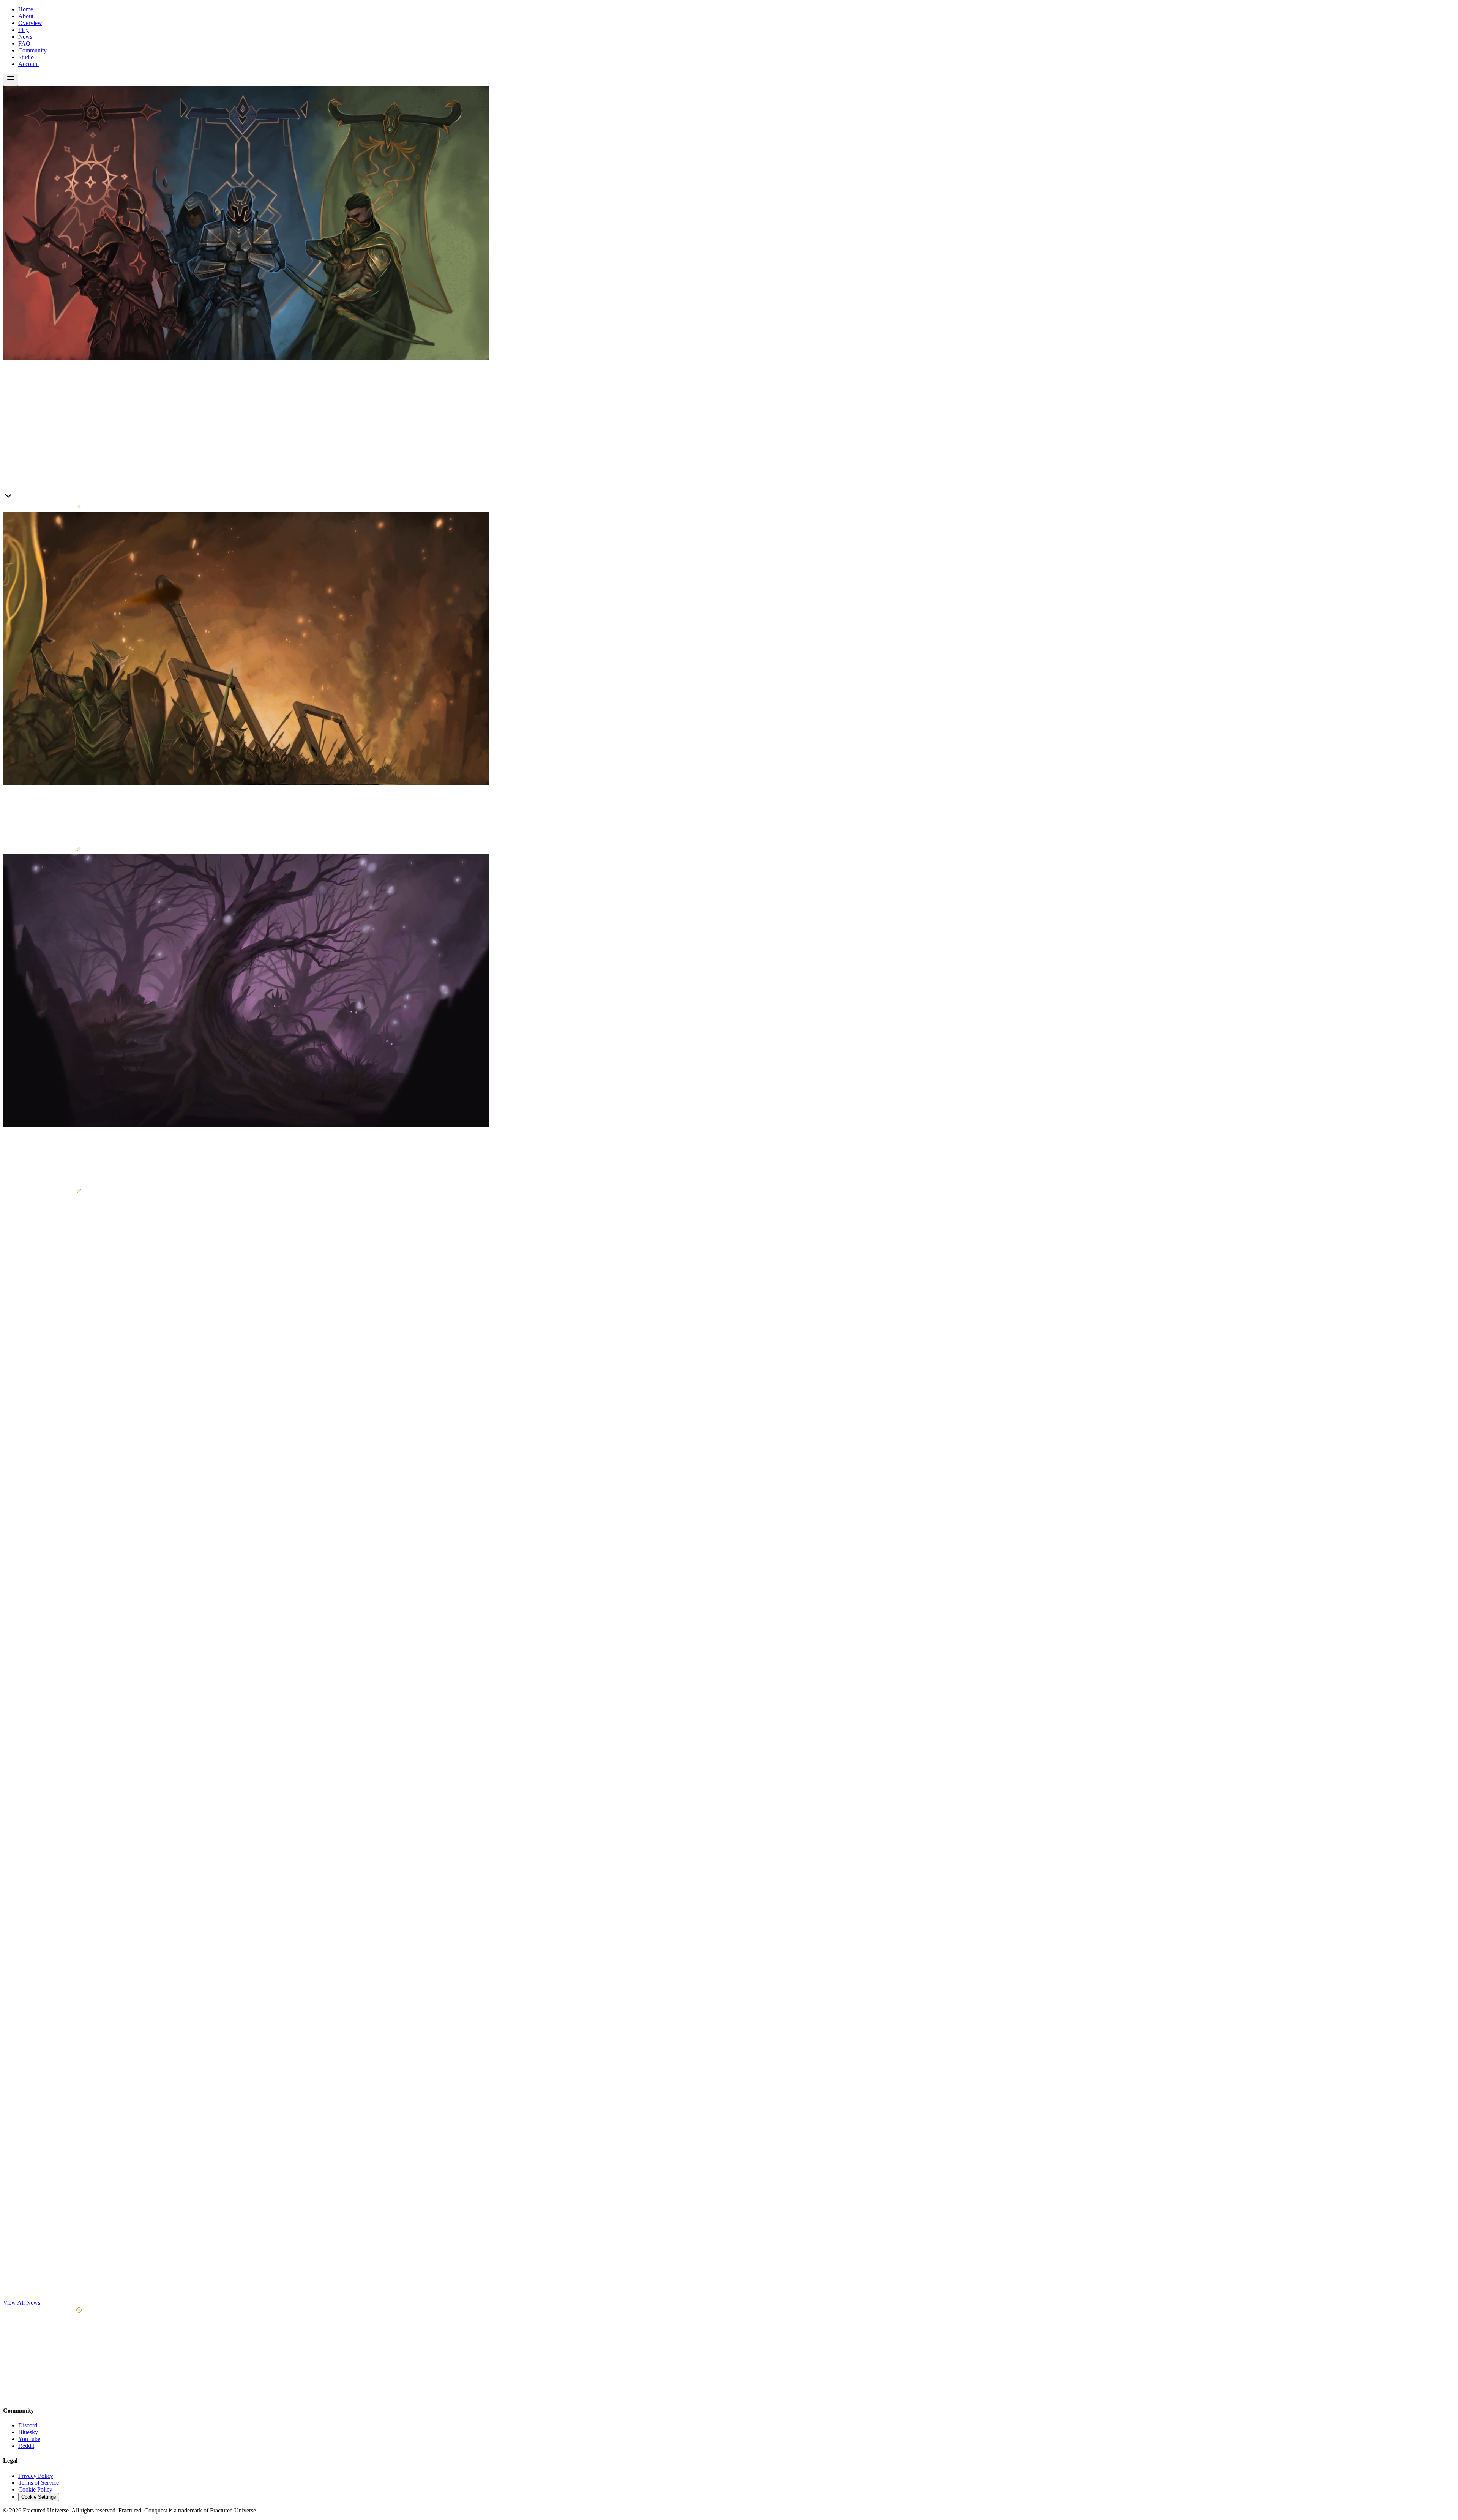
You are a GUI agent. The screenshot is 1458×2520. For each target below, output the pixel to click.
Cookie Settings (39, 2497)
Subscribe (87, 2373)
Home (26, 9)
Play (24, 30)
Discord (28, 2425)
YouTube (29, 2439)
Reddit (26, 2446)
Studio (26, 57)
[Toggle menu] (11, 80)
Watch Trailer (49, 498)
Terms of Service (39, 2483)
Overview (30, 23)
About (26, 16)
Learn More (17, 498)
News (25, 37)
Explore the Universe (44, 1183)
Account (28, 64)
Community (32, 50)
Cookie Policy (35, 2489)
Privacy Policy (36, 2476)
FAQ (24, 43)
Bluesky (28, 2432)
